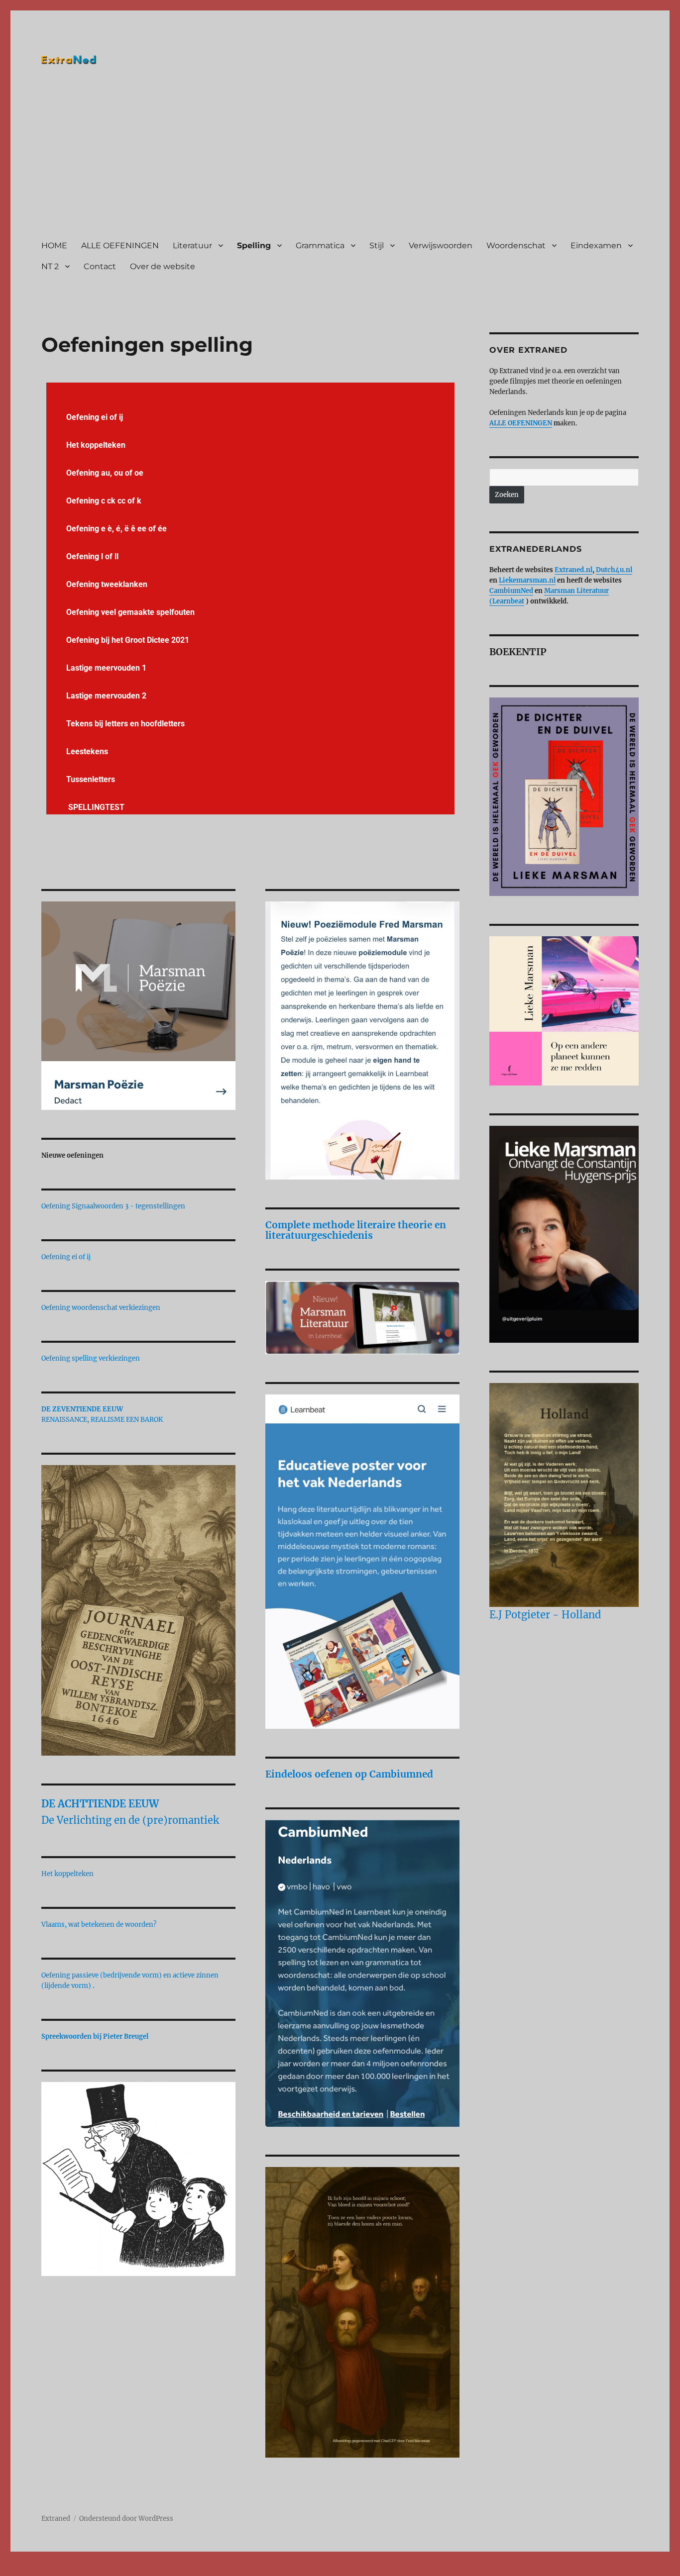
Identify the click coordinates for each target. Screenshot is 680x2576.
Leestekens (87, 751)
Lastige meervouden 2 (106, 696)
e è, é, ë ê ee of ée (134, 529)
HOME (54, 246)
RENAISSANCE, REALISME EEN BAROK (102, 1420)
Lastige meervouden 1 (106, 668)
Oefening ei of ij (95, 417)
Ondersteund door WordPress (126, 2519)
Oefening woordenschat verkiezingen (101, 1308)
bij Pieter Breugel (121, 2036)
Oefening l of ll (92, 556)
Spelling (254, 246)
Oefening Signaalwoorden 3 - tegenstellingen (113, 1206)
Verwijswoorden (441, 246)
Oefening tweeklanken (107, 584)
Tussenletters (91, 779)
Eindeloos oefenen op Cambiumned (349, 1774)
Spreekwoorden (66, 2036)
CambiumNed (511, 591)
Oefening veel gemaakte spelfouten (130, 612)
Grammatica (320, 246)
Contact (100, 266)
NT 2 (50, 266)
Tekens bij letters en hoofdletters (125, 724)
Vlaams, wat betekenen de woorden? (99, 1925)
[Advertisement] (342, 156)
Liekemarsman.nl (527, 580)
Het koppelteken (96, 445)
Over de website (163, 266)
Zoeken (507, 495)
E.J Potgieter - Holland (545, 1615)
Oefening (84, 529)
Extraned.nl (573, 570)
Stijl (377, 246)
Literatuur (192, 246)
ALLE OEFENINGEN (120, 246)
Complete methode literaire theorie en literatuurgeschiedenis (356, 1230)
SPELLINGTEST (95, 807)
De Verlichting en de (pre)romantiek (130, 1820)
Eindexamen (596, 246)
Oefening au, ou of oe (105, 473)
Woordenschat (516, 246)
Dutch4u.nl (614, 570)
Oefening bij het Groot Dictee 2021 (128, 640)
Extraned (56, 2519)
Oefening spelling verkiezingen (91, 1358)
